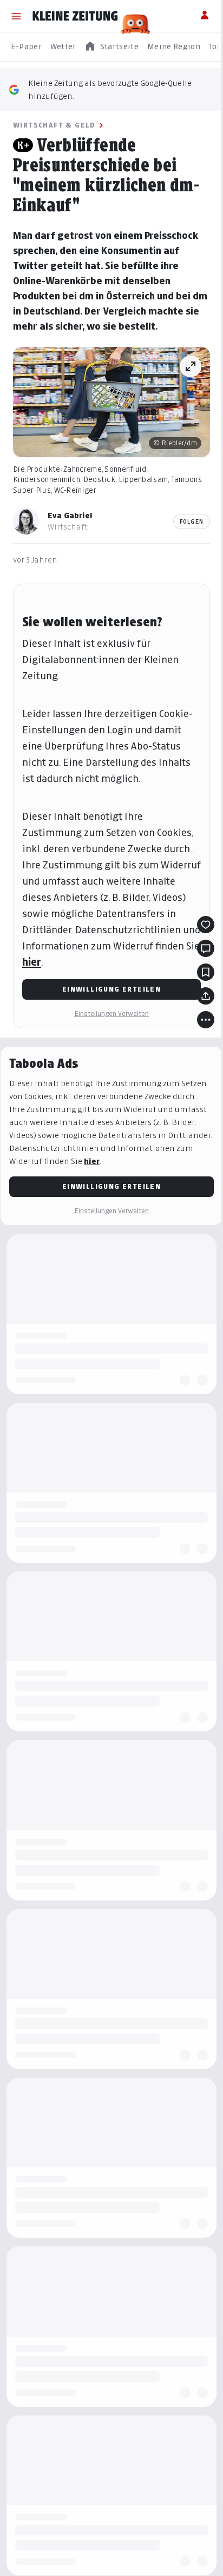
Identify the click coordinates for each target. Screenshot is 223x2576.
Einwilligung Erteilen (107, 1001)
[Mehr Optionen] (198, 1031)
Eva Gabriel (70, 511)
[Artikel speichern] (198, 983)
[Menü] (16, 16)
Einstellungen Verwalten (108, 1025)
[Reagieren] (198, 936)
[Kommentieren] (198, 960)
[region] (111, 47)
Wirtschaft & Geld (54, 125)
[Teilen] (198, 1007)
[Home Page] (75, 16)
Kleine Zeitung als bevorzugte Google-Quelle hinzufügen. (110, 89)
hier (47, 973)
